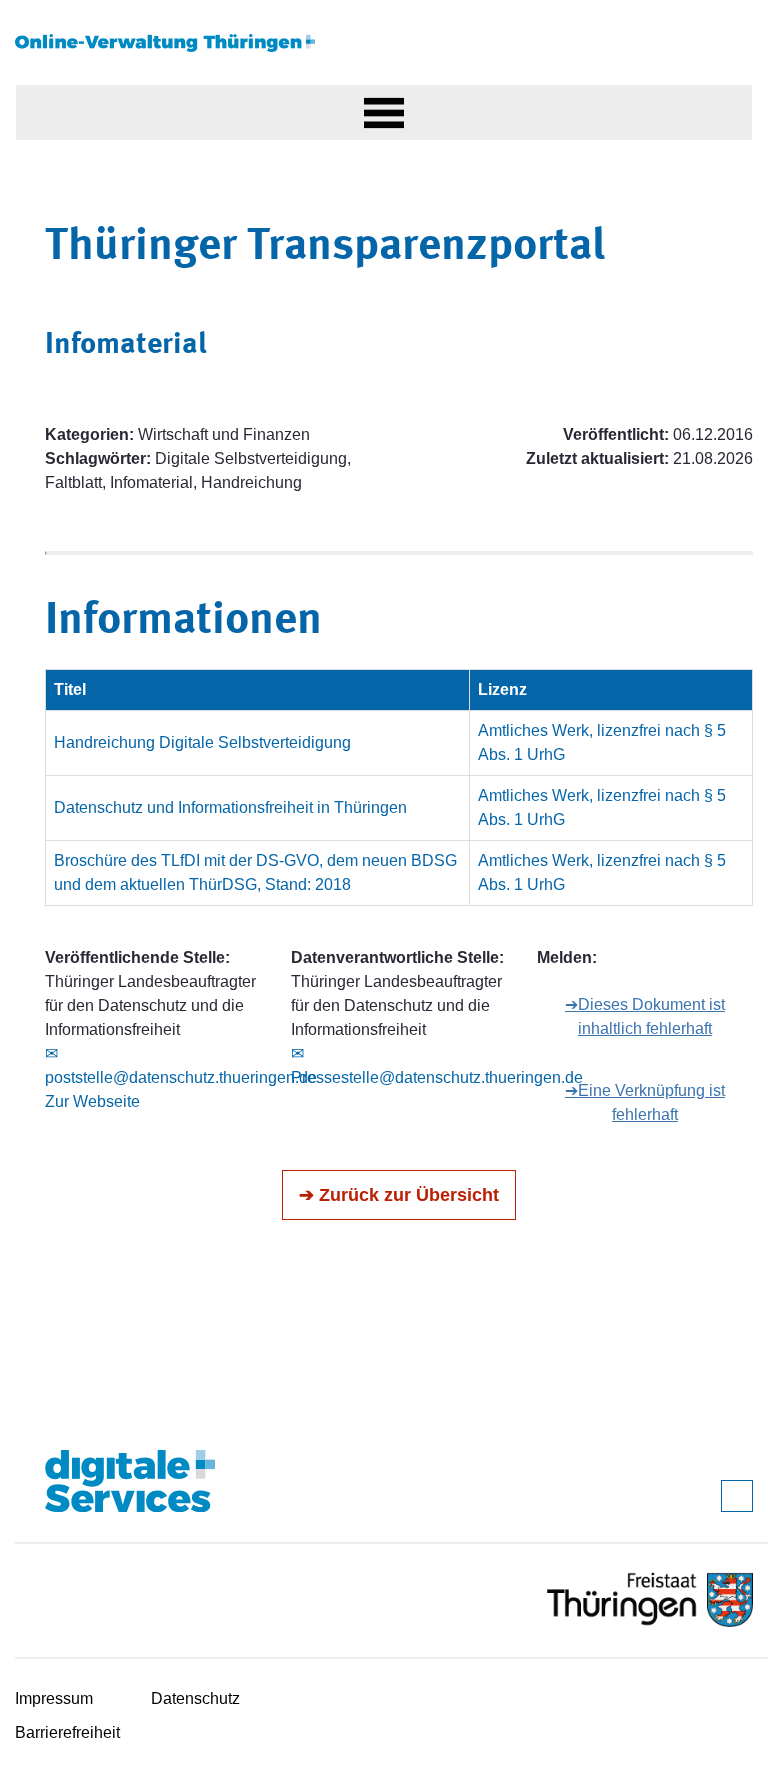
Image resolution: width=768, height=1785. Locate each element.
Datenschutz (195, 1698)
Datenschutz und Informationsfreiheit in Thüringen (230, 807)
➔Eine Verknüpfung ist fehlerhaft (645, 1102)
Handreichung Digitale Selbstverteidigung (202, 742)
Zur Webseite (92, 1101)
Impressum (54, 1698)
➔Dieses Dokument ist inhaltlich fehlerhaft (645, 1016)
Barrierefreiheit (67, 1732)
